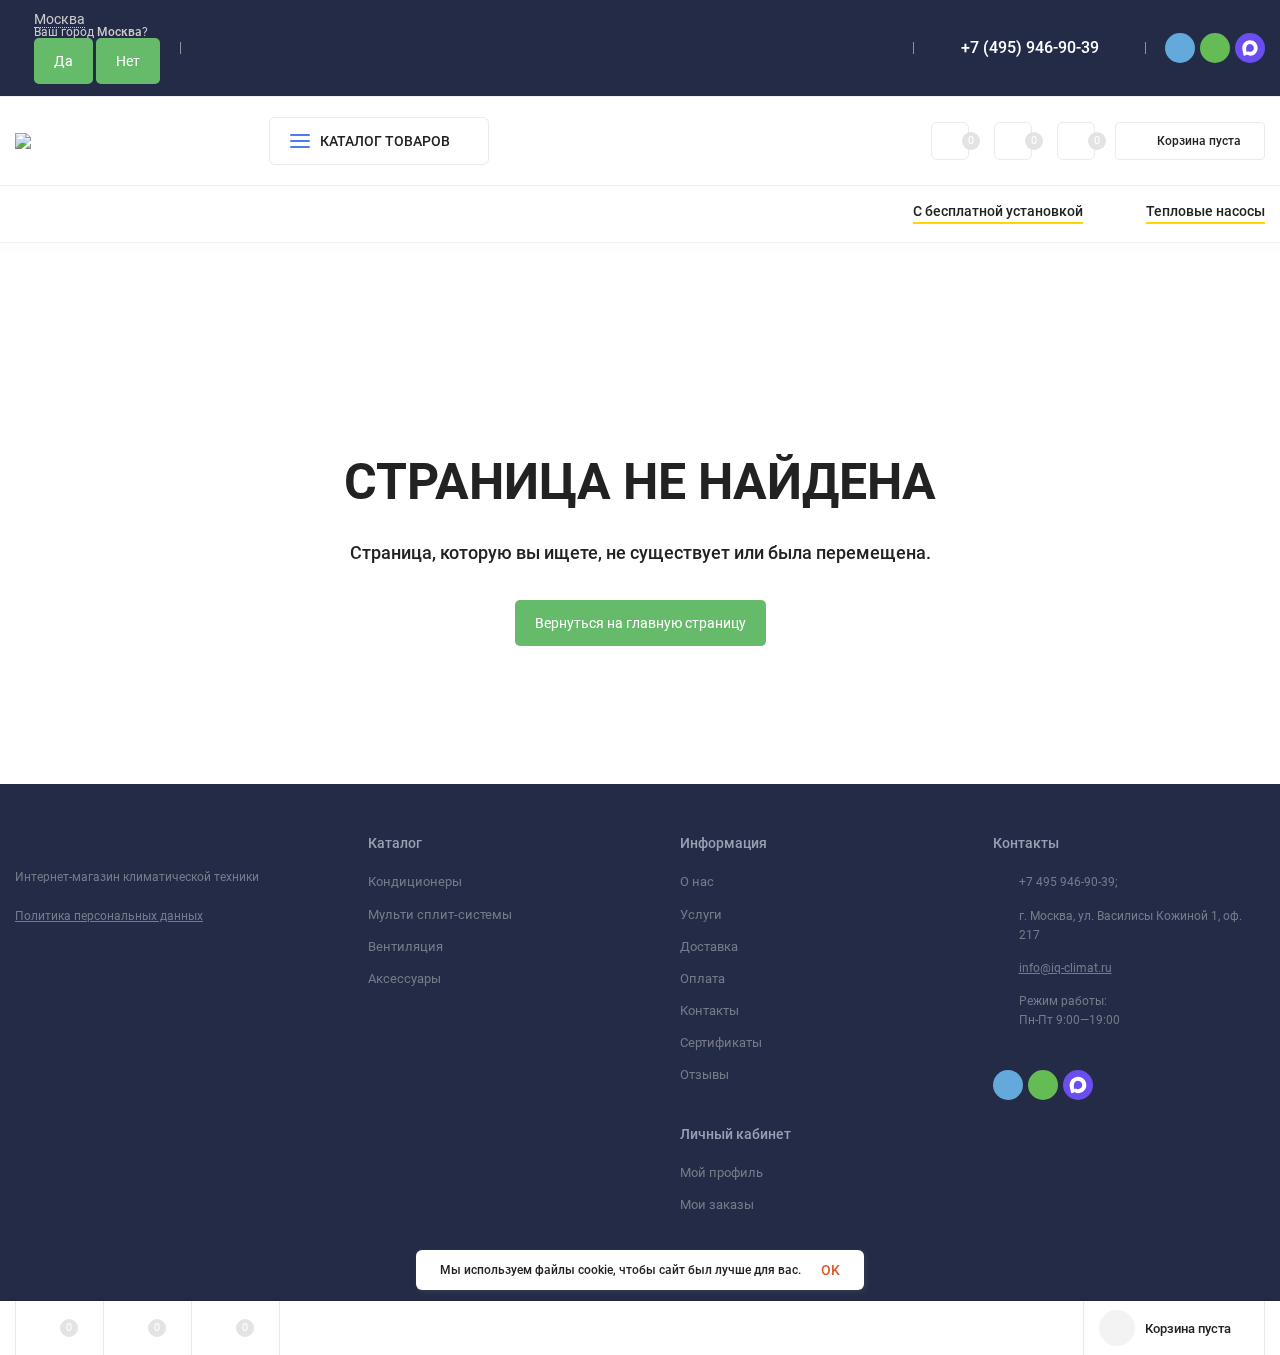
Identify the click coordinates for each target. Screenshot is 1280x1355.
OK (830, 1270)
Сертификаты (721, 1042)
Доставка (709, 946)
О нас (697, 881)
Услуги (701, 914)
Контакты (709, 1010)
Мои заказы (717, 1204)
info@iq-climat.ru (1065, 968)
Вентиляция (405, 946)
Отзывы (704, 1074)
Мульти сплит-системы (440, 914)
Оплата (702, 978)
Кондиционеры (415, 881)
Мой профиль (721, 1172)
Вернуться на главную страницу (640, 623)
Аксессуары (404, 978)
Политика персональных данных (109, 916)
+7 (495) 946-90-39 (1030, 47)
